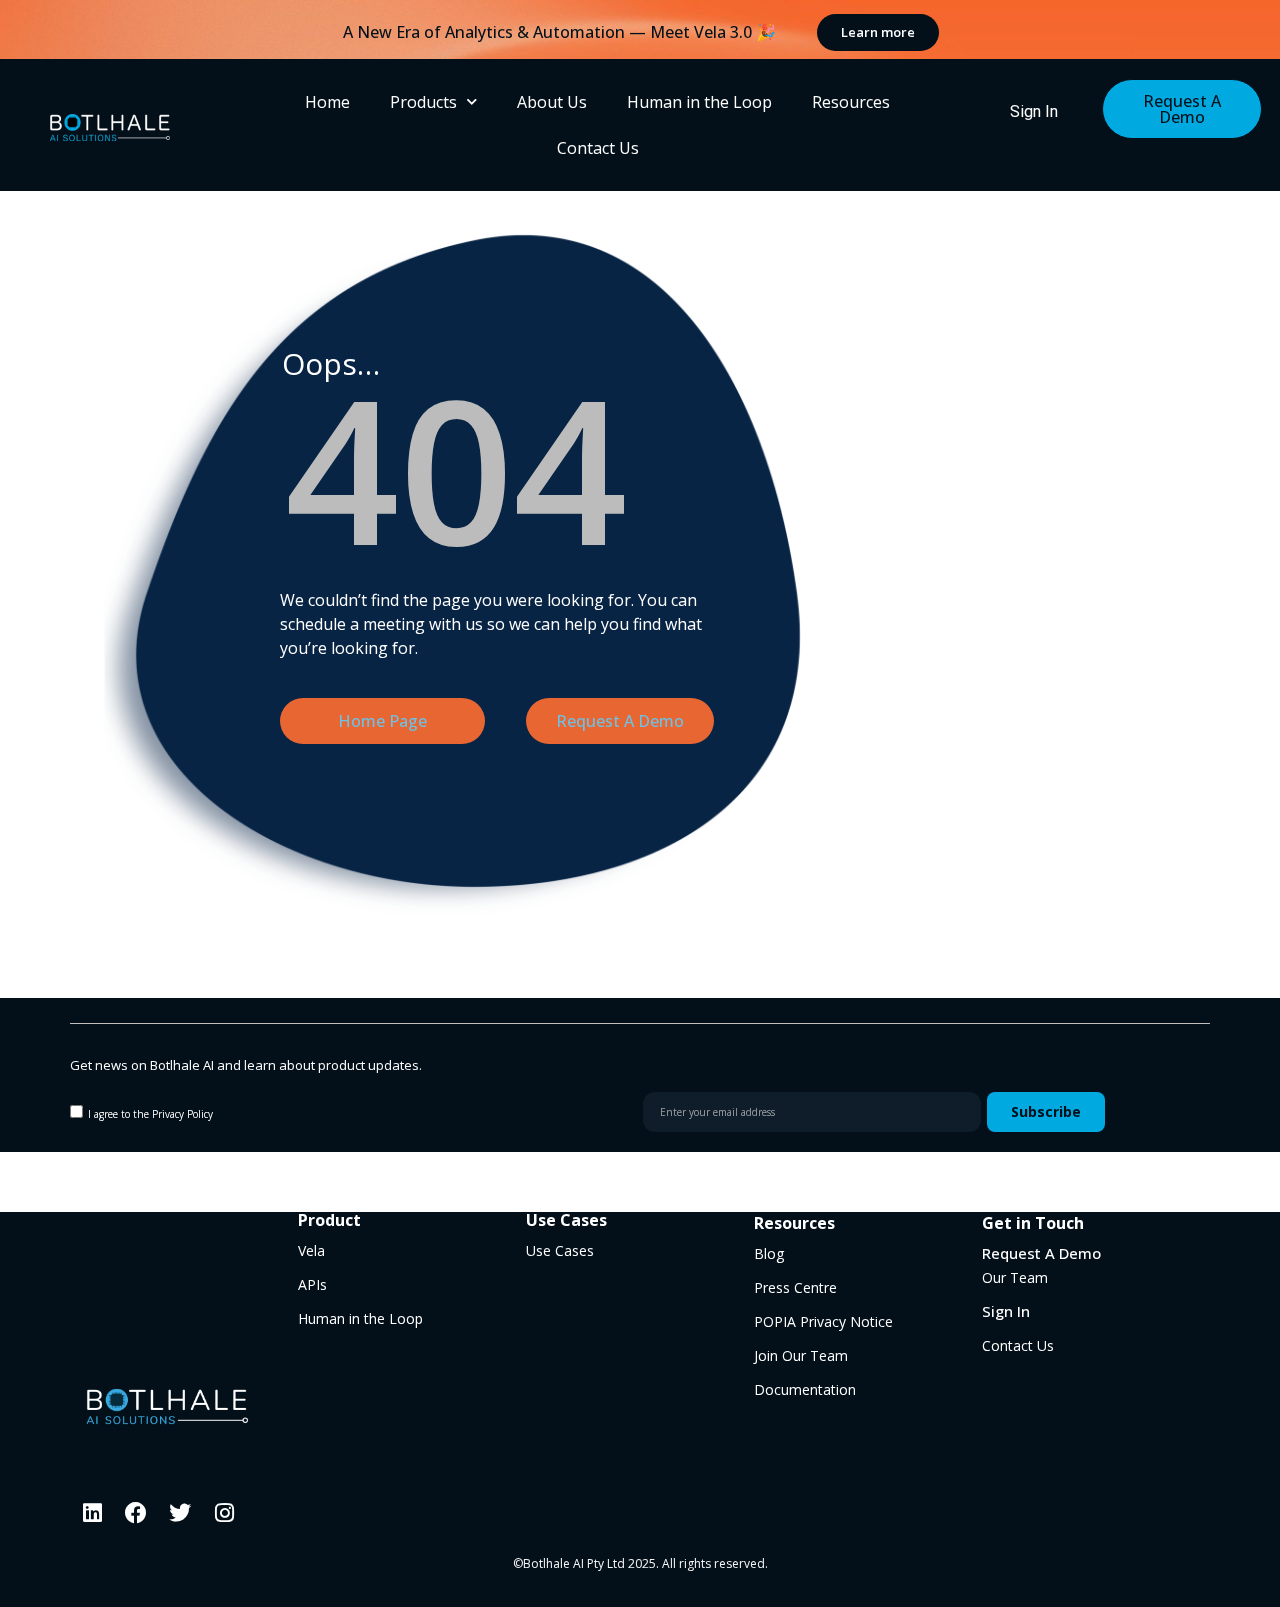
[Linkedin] (92, 1513)
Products (423, 102)
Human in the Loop (699, 102)
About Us (552, 102)
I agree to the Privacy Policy (150, 1114)
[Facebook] (136, 1513)
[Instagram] (224, 1513)
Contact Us (598, 148)
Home (327, 102)
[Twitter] (180, 1513)
